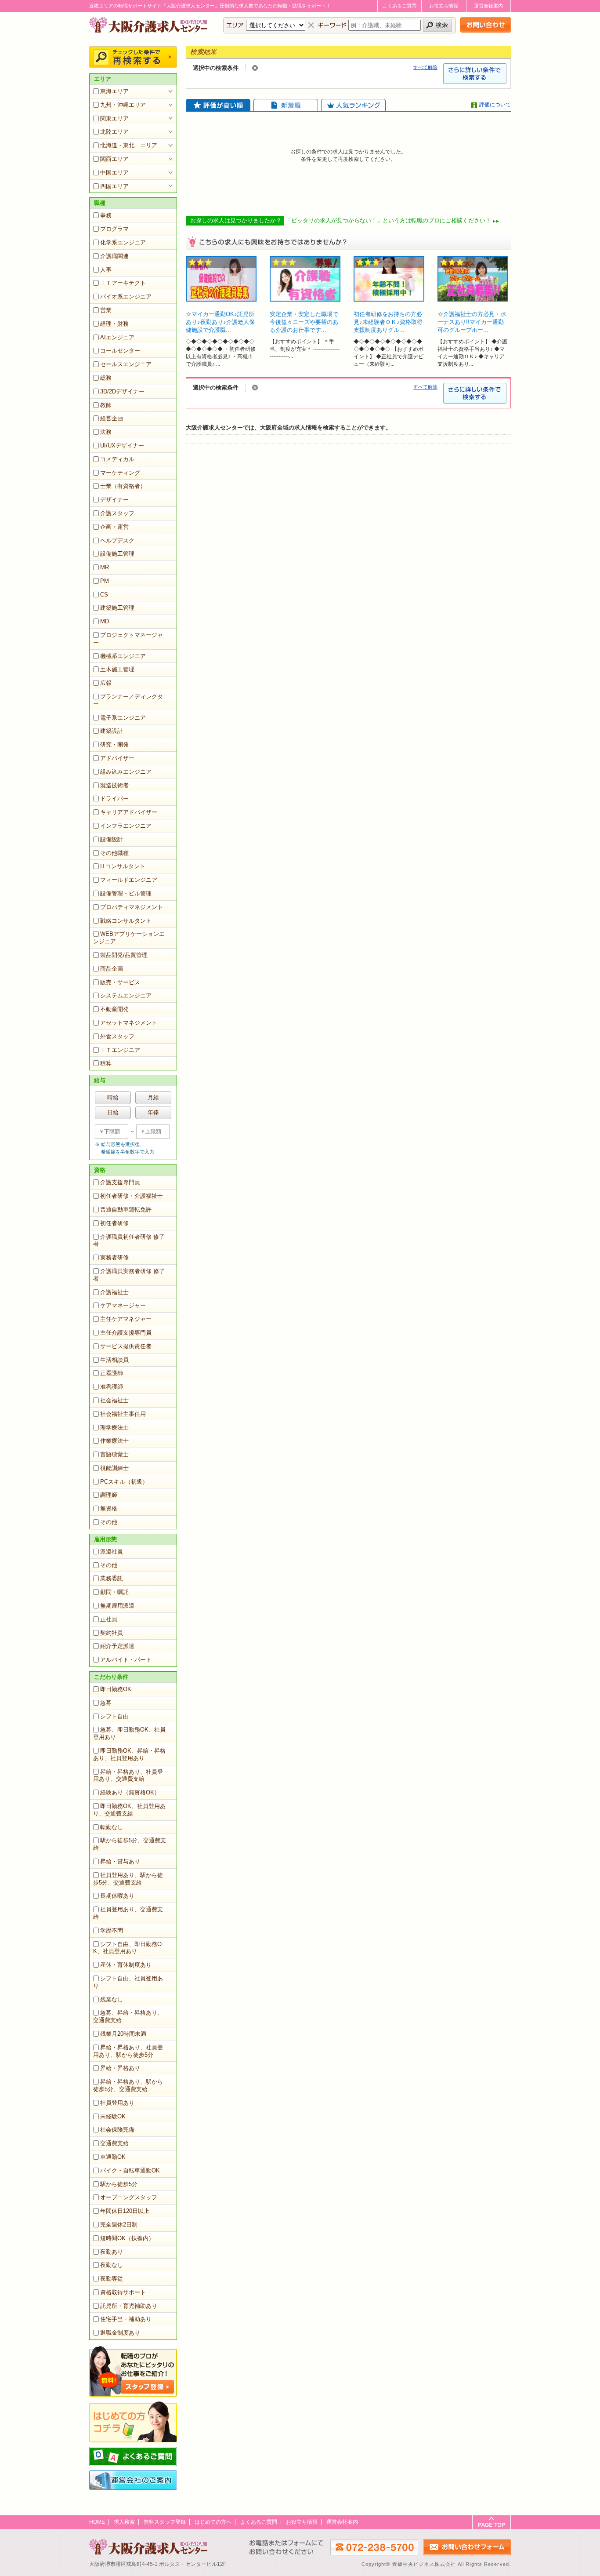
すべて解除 (425, 67)
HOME (97, 2522)
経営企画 (112, 418)
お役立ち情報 (444, 6)
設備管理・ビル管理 (126, 893)
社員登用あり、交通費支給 (128, 1913)
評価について (495, 105)
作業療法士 (114, 1441)
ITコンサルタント (123, 866)
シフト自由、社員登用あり (128, 1982)
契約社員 (112, 1633)
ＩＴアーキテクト (123, 283)
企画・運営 (114, 527)
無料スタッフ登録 (165, 2522)
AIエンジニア (117, 337)
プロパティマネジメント (132, 907)
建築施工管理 (117, 608)
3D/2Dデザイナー (122, 391)
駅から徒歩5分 (119, 2184)
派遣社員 (112, 1552)
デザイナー (114, 500)
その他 (109, 1522)
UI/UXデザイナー (122, 446)
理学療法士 (114, 1428)
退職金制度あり (120, 2333)
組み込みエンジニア (126, 772)
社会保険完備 (117, 2130)
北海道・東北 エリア (129, 145)
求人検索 (124, 2522)
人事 (106, 270)
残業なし (112, 1999)
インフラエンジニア (126, 826)
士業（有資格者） (123, 486)
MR (105, 567)
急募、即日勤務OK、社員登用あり (129, 1733)
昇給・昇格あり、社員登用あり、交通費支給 (128, 1776)
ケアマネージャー (123, 1305)
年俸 (153, 1112)
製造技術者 (114, 785)
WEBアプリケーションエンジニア (129, 938)
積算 (106, 1063)
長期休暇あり (117, 1896)
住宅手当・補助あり (126, 2319)
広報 (106, 683)
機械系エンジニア (123, 656)
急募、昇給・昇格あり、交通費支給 (128, 2016)
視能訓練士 (114, 1468)
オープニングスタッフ (129, 2197)
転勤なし (112, 1827)
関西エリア (114, 159)
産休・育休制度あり (126, 1965)
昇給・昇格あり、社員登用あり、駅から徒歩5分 (128, 2051)
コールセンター (120, 351)
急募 (106, 1703)
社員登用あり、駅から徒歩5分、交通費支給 (128, 1879)
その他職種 (114, 853)
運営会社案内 (488, 6)
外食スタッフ (117, 1036)
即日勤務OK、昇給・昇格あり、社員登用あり (129, 1754)
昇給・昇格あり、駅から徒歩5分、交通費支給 (128, 2085)
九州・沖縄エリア (123, 105)
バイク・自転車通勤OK (130, 2170)
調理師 (109, 1495)
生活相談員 (114, 1360)
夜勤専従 (112, 2279)
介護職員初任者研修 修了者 (129, 1241)
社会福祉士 (114, 1400)
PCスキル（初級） (124, 1482)
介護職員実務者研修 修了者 (129, 1275)
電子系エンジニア (123, 718)
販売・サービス (120, 982)
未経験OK (113, 2116)
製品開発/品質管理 (124, 955)
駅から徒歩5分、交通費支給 (130, 1844)
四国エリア (114, 186)
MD (105, 621)
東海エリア (114, 91)
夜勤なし (112, 2265)
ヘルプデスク (117, 540)
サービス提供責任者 (126, 1346)
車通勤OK (113, 2157)
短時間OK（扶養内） (127, 2238)
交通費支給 (114, 2143)
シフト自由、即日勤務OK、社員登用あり (127, 1948)
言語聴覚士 (114, 1454)
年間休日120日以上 (125, 2211)
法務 (106, 432)
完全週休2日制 (119, 2225)
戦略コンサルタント (126, 921)
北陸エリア (114, 132)
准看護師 (112, 1387)
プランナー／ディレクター (128, 700)
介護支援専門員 (120, 1182)
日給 (113, 1112)
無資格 (109, 1508)
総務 (106, 378)
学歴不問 (112, 1930)
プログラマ (114, 229)
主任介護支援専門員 (126, 1333)
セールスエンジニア (126, 364)
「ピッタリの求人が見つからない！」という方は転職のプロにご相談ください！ (388, 220)
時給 (113, 1097)
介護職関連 (114, 256)
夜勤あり (112, 2252)
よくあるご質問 (399, 6)
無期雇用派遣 (117, 1606)
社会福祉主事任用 (123, 1414)
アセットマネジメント (129, 1023)
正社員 (109, 1619)
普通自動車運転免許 (126, 1210)
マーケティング (120, 473)
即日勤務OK (116, 1689)
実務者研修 (114, 1257)
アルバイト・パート (126, 1660)
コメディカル (117, 459)
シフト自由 (114, 1716)
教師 (106, 405)
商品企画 (112, 969)
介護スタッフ (117, 513)
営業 (106, 310)
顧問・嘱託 (114, 1592)
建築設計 (112, 731)
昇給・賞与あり (120, 1861)
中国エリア (114, 173)
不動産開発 (114, 1009)
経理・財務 (114, 324)
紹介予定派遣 (117, 1646)
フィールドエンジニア (129, 880)
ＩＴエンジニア (120, 1050)
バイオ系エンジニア (126, 297)
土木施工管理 (117, 669)
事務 (106, 215)
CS (104, 595)
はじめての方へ (213, 2522)
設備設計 (112, 839)
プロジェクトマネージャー (128, 639)
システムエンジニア (126, 995)
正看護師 (112, 1373)
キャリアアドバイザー (129, 812)
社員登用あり (117, 2103)
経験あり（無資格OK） (130, 1792)
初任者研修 (114, 1223)
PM (105, 581)
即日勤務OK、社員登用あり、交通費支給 (129, 1810)
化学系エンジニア (123, 242)
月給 (153, 1097)
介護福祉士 (114, 1292)
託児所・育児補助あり (129, 2306)
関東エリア (114, 118)
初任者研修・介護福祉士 (132, 1196)
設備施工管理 (117, 554)
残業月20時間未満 (123, 2034)
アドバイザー (117, 758)
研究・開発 (114, 744)
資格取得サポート (123, 2292)
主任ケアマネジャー (126, 1319)
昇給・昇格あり (120, 2068)
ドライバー (114, 799)
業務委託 (112, 1578)
